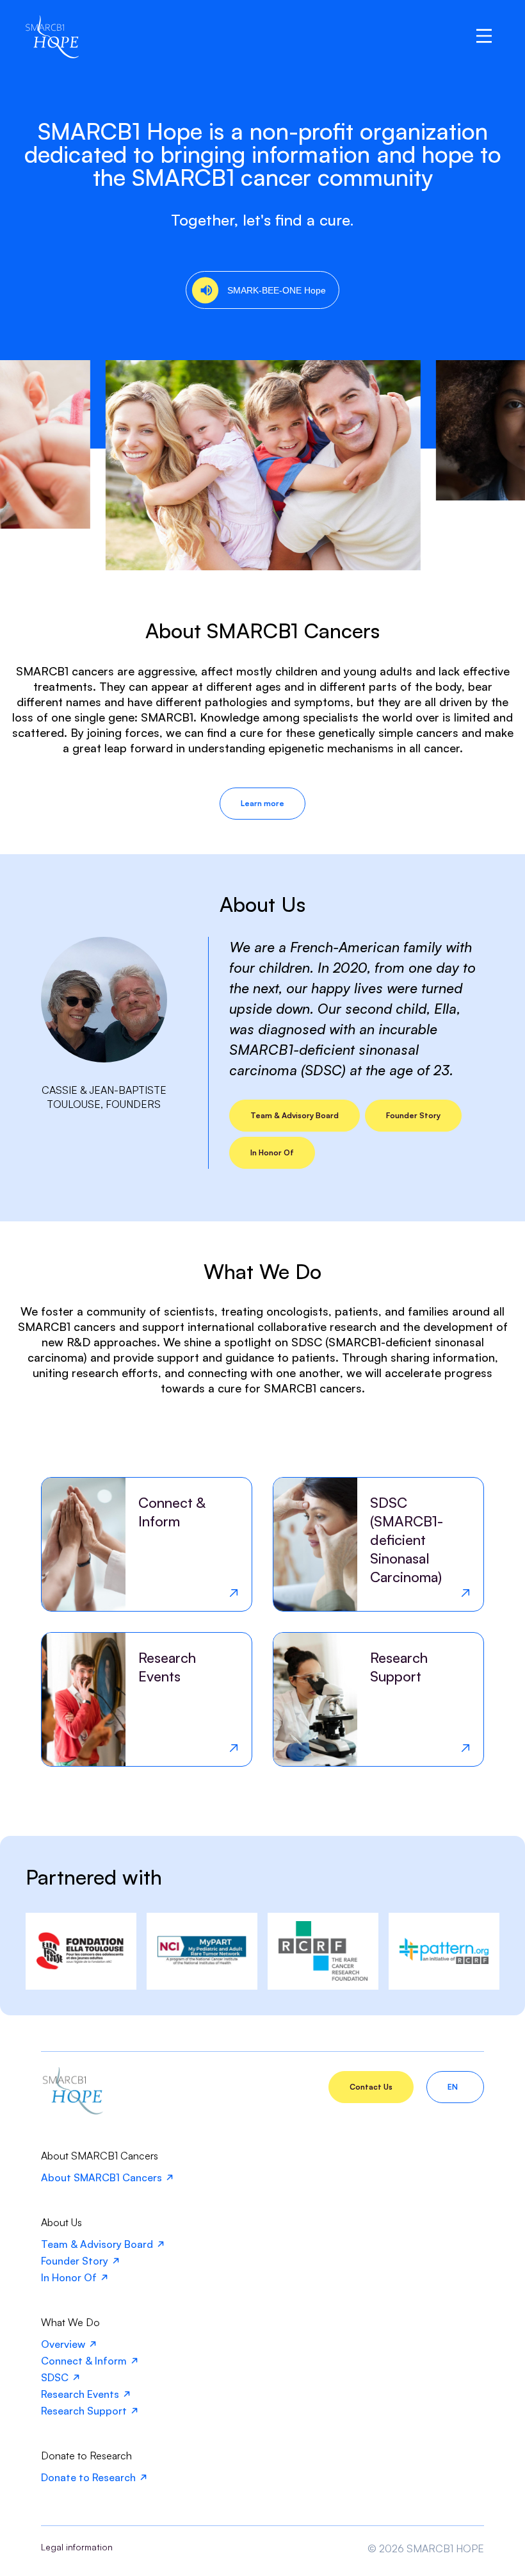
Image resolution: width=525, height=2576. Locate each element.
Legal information (77, 2547)
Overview (63, 2344)
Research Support (84, 2411)
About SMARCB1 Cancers (101, 2177)
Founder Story (413, 1115)
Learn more (262, 803)
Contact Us (371, 2087)
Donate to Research (88, 2477)
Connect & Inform (84, 2361)
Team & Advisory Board (295, 1115)
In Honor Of (272, 1152)
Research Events (80, 2394)
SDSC (55, 2377)
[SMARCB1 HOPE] (72, 2111)
